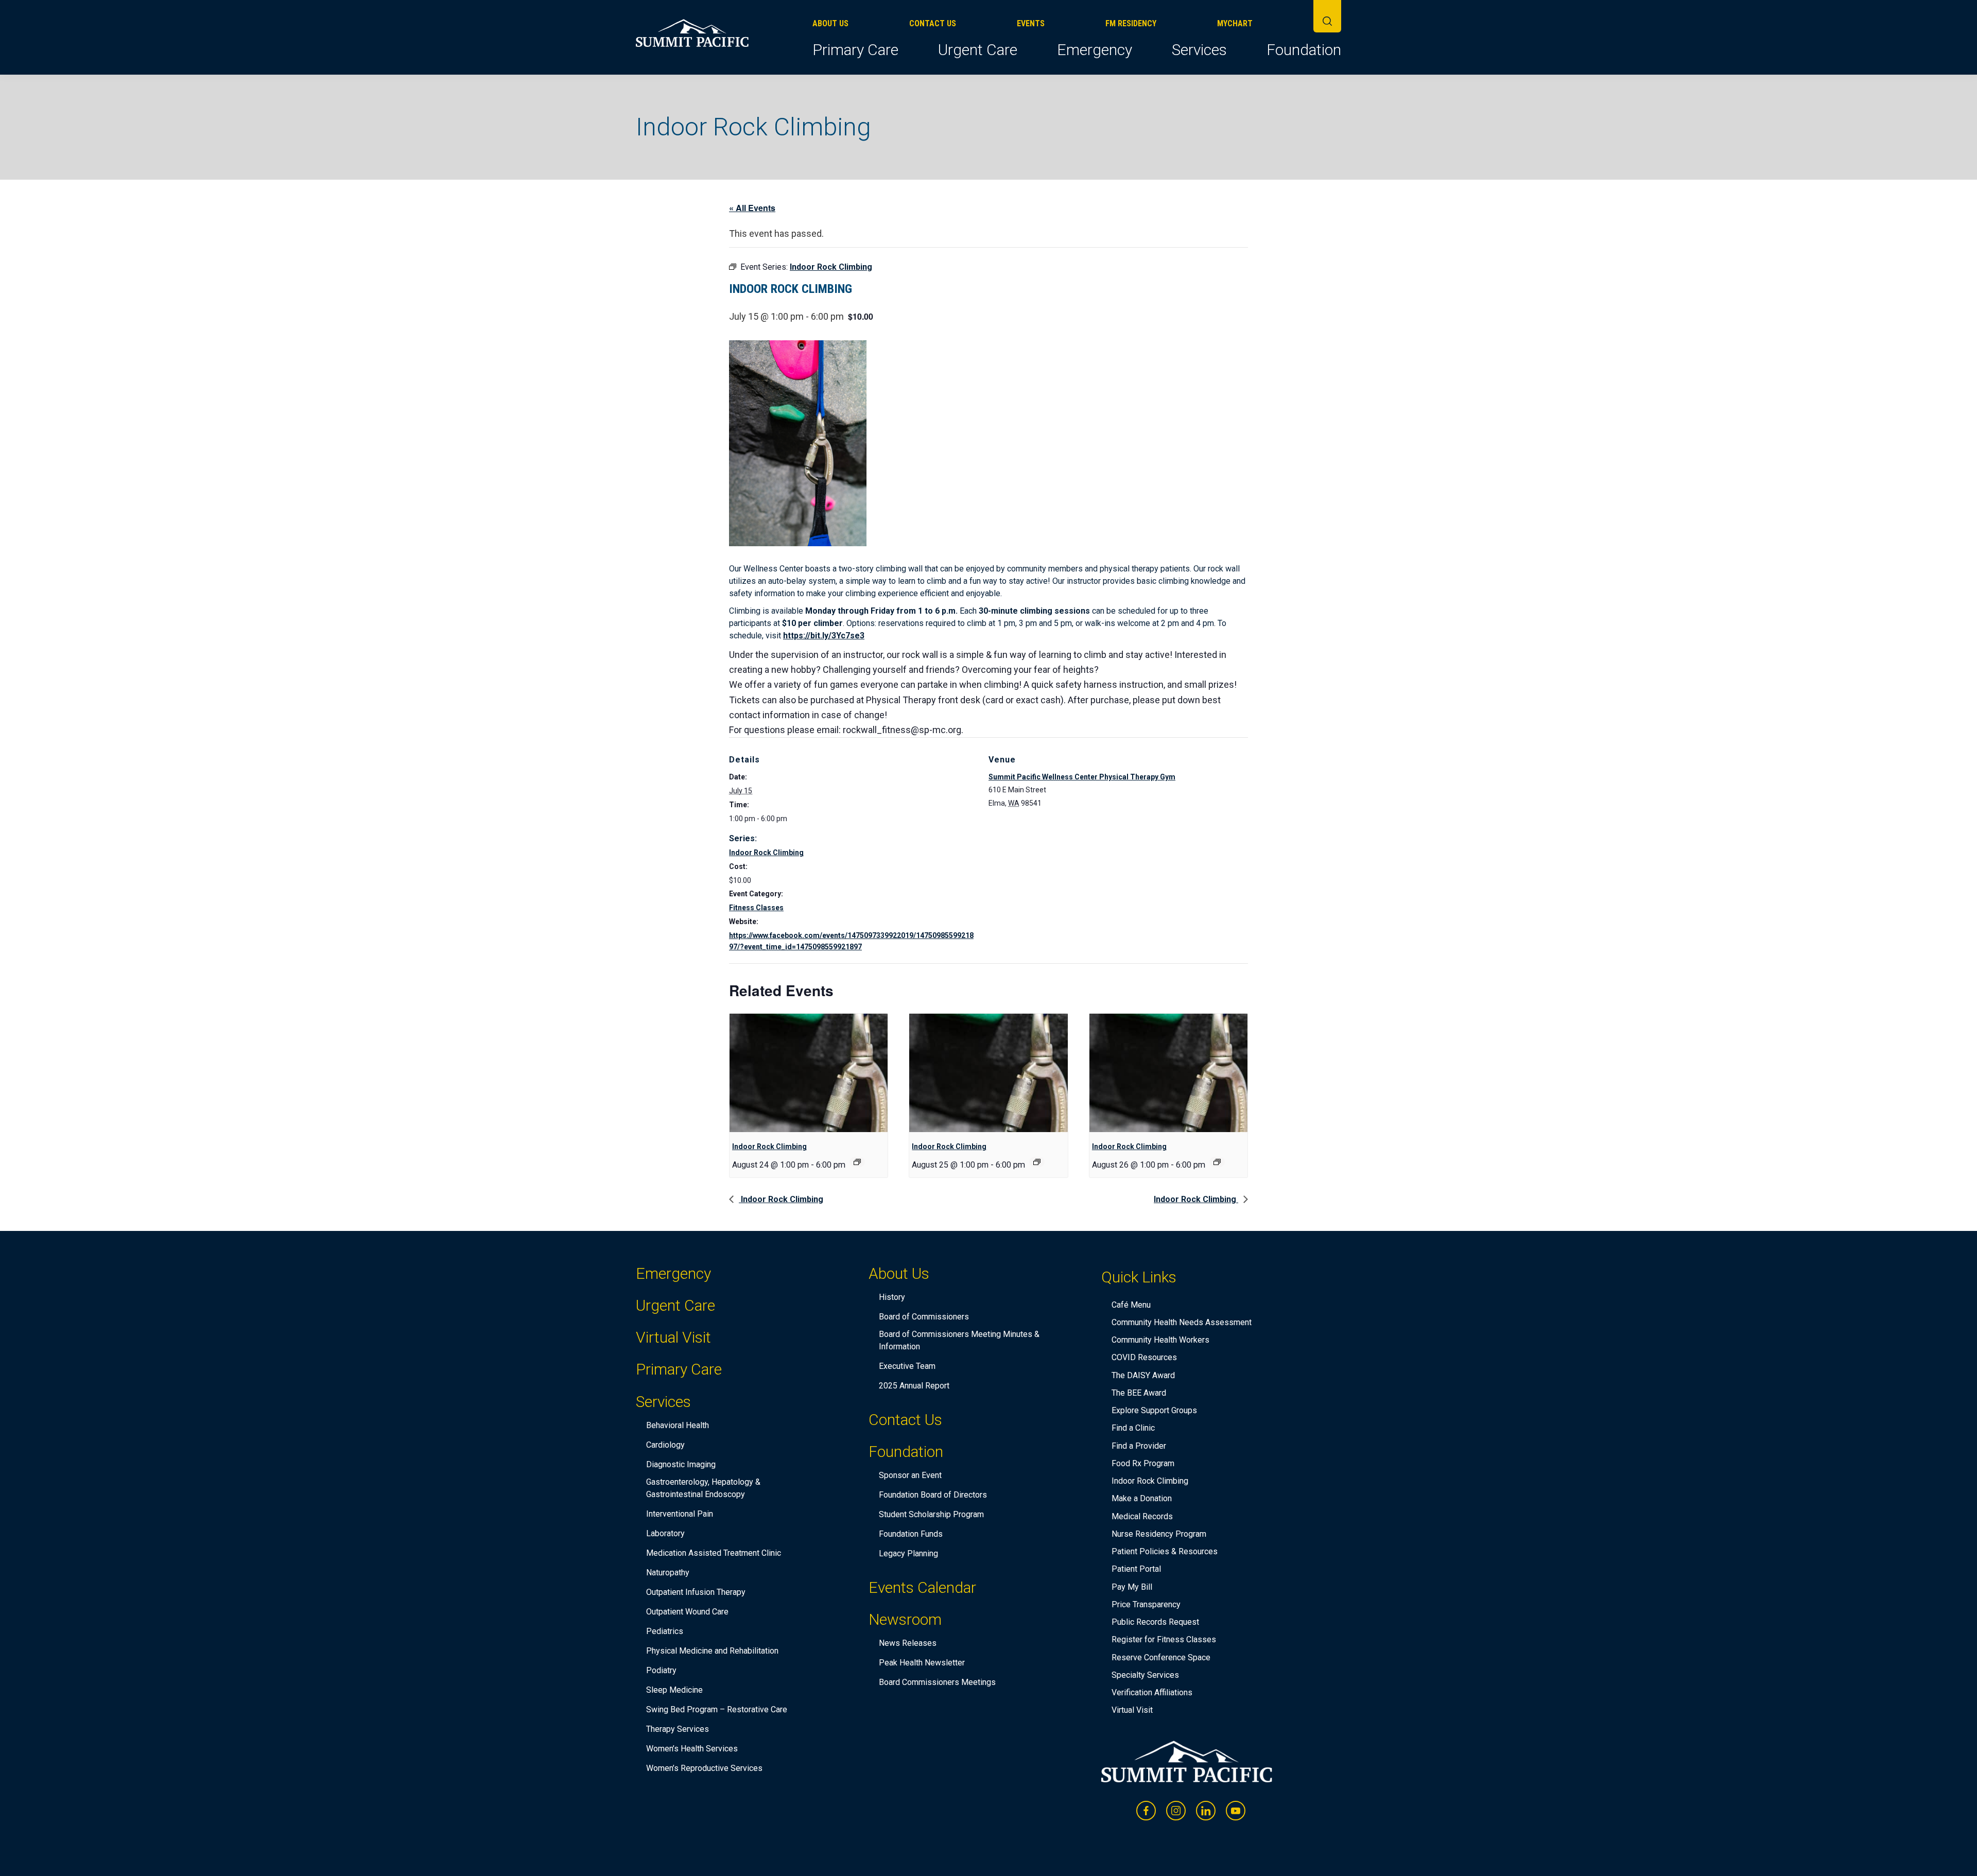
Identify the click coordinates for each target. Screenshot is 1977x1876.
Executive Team (907, 1366)
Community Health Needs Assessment (1182, 1322)
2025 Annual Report (914, 1386)
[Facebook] (1146, 1811)
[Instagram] (1176, 1811)
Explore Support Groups (1154, 1410)
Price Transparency (1146, 1604)
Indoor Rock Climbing (766, 853)
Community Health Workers (1160, 1340)
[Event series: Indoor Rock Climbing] (857, 1162)
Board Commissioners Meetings (937, 1682)
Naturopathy (668, 1573)
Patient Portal (1136, 1569)
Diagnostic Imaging (681, 1464)
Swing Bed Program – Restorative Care (717, 1709)
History (892, 1297)
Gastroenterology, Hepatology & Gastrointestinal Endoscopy (703, 1488)
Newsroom (905, 1621)
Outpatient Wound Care (687, 1612)
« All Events (752, 208)
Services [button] (1199, 50)
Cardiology (665, 1445)
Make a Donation (1142, 1498)
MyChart (1235, 23)
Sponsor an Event (910, 1475)
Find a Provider (1139, 1446)
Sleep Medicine (674, 1690)
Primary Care (855, 50)
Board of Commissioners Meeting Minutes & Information (959, 1340)
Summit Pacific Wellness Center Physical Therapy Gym (1082, 777)
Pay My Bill (1132, 1587)
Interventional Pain (680, 1514)
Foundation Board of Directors (933, 1495)
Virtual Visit (673, 1337)
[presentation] (809, 1073)
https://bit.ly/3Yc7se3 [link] (824, 636)
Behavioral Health (678, 1425)
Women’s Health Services (692, 1749)
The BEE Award (1139, 1393)
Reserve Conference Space (1161, 1657)
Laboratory (665, 1533)
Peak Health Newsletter (922, 1663)
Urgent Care (978, 50)
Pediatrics (665, 1631)
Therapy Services (678, 1729)
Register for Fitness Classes (1164, 1639)
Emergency (1095, 50)
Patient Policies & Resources (1165, 1551)
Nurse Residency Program (1159, 1534)
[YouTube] (1236, 1811)
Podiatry (661, 1670)
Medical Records (1142, 1516)
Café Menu (1131, 1305)
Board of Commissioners (924, 1317)
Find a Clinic (1133, 1428)
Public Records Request (1155, 1622)
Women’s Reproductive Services (704, 1768)
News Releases (908, 1643)
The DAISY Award (1143, 1375)
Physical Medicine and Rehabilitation (712, 1651)
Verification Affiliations (1152, 1692)
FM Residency (1131, 23)
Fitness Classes (756, 908)
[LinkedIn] (1206, 1811)
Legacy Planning (908, 1553)
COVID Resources (1144, 1357)
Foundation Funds (911, 1534)
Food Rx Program (1143, 1463)
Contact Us (933, 23)
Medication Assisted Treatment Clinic (714, 1553)
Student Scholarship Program (931, 1514)
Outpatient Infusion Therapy (696, 1592)
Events (1031, 23)
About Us (830, 23)
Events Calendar (922, 1587)
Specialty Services (1145, 1675)
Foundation (1304, 50)
